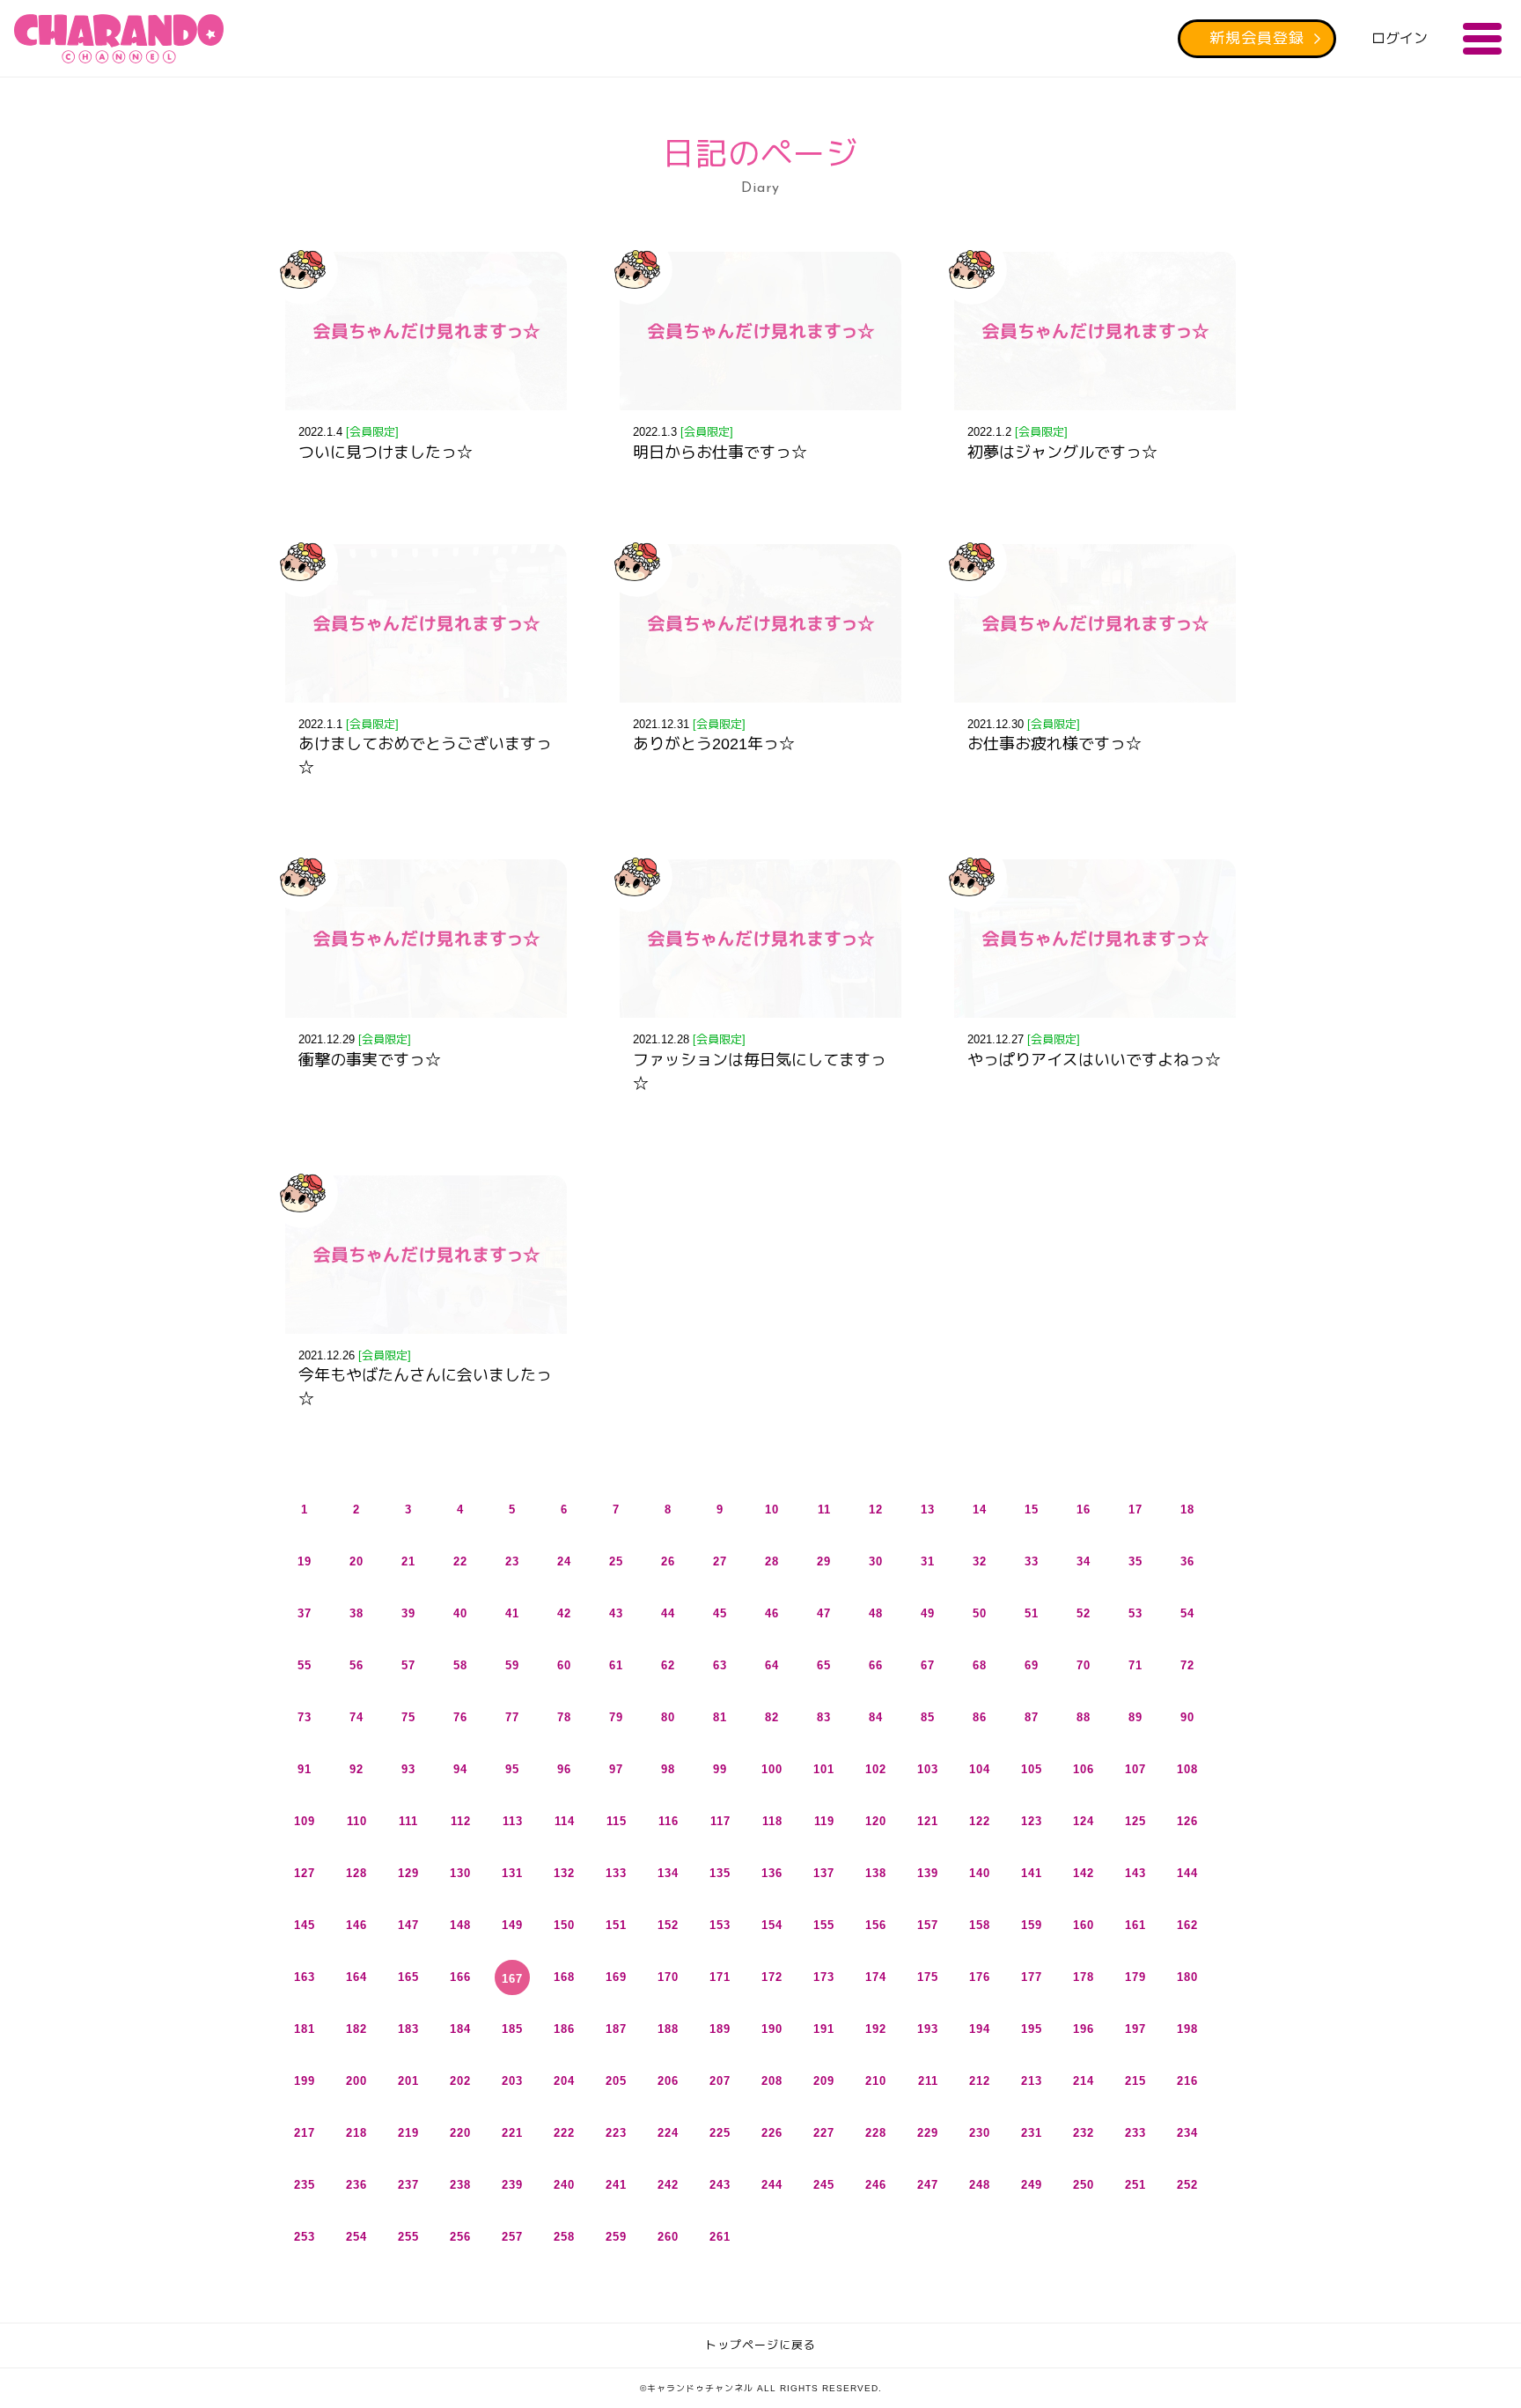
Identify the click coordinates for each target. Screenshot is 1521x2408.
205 (616, 2081)
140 (980, 1873)
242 (668, 2185)
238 (460, 2185)
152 (668, 1925)
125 (1135, 1821)
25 (616, 1561)
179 (1135, 1977)
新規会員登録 (1257, 38)
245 (824, 2185)
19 (305, 1561)
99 (720, 1769)
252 (1187, 2185)
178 (1084, 1977)
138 (876, 1873)
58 (460, 1665)
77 (512, 1717)
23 (512, 1561)
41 (512, 1613)
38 (356, 1613)
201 (408, 2081)
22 (460, 1561)
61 (616, 1665)
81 (720, 1717)
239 (512, 2185)
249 (1032, 2185)
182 (356, 2029)
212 (980, 2081)
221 (512, 2133)
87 (1032, 1717)
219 (408, 2133)
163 (305, 1977)
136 (772, 1873)
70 (1084, 1665)
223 (616, 2133)
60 (564, 1665)
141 (1032, 1873)
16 (1084, 1510)
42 (564, 1613)
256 (460, 2237)
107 (1135, 1769)
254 (356, 2237)
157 (928, 1925)
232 (1084, 2133)
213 (1032, 2081)
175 (928, 1977)
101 (824, 1769)
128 (356, 1873)
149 (512, 1925)
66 (876, 1665)
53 (1135, 1613)
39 (408, 1613)
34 (1084, 1561)
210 (876, 2081)
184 (460, 2029)
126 (1187, 1821)
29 (824, 1561)
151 (616, 1925)
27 (720, 1561)
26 (668, 1561)
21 (408, 1561)
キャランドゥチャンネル (119, 39)
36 (1187, 1561)
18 (1187, 1510)
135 (720, 1873)
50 (980, 1613)
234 (1187, 2133)
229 (928, 2133)
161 (1135, 1925)
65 (824, 1665)
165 (408, 1977)
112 (461, 1821)
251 (1135, 2185)
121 (928, 1821)
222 (564, 2133)
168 (564, 1977)
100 (772, 1769)
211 (928, 2081)
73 (305, 1717)
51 (1032, 1613)
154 (772, 1925)
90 (1187, 1717)
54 (1187, 1613)
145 (305, 1925)
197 (1135, 2029)
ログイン (1400, 38)
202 (460, 2081)
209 (824, 2081)
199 (305, 2081)
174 (876, 1977)
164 (356, 1977)
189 (720, 2029)
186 (564, 2029)
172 (772, 1977)
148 (460, 1925)
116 (669, 1821)
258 (564, 2237)
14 (980, 1510)
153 (720, 1925)
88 (1084, 1717)
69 (1032, 1665)
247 (928, 2185)
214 (1084, 2081)
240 (564, 2185)
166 (460, 1977)
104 (980, 1769)
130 (460, 1873)
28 (772, 1561)
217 (305, 2133)
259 (616, 2237)
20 (356, 1561)
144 (1187, 1873)
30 (876, 1561)
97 (616, 1769)
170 (668, 1977)
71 (1135, 1665)
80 (668, 1717)
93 (408, 1769)
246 (876, 2185)
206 (668, 2081)
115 (617, 1821)
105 (1032, 1769)
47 (824, 1613)
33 (1032, 1561)
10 (772, 1510)
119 (824, 1821)
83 (824, 1717)
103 (928, 1769)
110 (357, 1821)
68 (980, 1665)
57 (408, 1665)
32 (980, 1561)
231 (1032, 2133)
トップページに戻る (760, 2345)
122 (980, 1821)
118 (772, 1821)
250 (1084, 2185)
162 (1187, 1925)
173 (824, 1977)
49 (928, 1613)
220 (460, 2133)
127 (305, 1873)
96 (564, 1769)
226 (772, 2133)
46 (772, 1613)
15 (1032, 1510)
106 (1084, 1769)
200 (356, 2081)
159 (1032, 1925)
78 (564, 1717)
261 (720, 2237)
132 (564, 1873)
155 (824, 1925)
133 (616, 1873)
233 (1135, 2133)
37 (305, 1613)
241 (616, 2185)
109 (305, 1821)
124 (1084, 1821)
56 (356, 1665)
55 (305, 1665)
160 (1084, 1925)
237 (408, 2185)
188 (668, 2029)
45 (720, 1613)
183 (408, 2029)
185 (512, 2029)
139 (928, 1873)
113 (513, 1821)
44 (668, 1613)
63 (720, 1665)
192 (876, 2029)
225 (720, 2133)
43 (616, 1613)
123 (1032, 1821)
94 (460, 1769)
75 (408, 1717)
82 (772, 1717)
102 (876, 1769)
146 (356, 1925)
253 (305, 2237)
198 (1187, 2029)
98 (668, 1769)
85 (928, 1717)
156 (876, 1925)
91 (305, 1769)
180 (1187, 1977)
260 (668, 2237)
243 (720, 2185)
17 (1135, 1510)
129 (408, 1873)
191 (824, 2029)
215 (1135, 2081)
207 (720, 2081)
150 (564, 1925)
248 (980, 2185)
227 (824, 2133)
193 (928, 2029)
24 (564, 1561)
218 (356, 2133)
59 (512, 1665)
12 (876, 1510)
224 (668, 2133)
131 (512, 1873)
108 (1187, 1769)
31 (928, 1561)
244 (772, 2185)
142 (1084, 1873)
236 (356, 2185)
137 (824, 1873)
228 (876, 2133)
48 (876, 1613)
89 (1135, 1717)
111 (408, 1821)
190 (772, 2029)
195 (1032, 2029)
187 (616, 2029)
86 (980, 1717)
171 (720, 1977)
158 (980, 1925)
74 (356, 1717)
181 (305, 2029)
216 (1187, 2081)
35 (1135, 1561)
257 (512, 2237)
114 (565, 1821)
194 (980, 2029)
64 (772, 1665)
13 (928, 1510)
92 (356, 1769)
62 (668, 1665)
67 (928, 1665)
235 (305, 2185)
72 (1187, 1665)
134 (668, 1873)
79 (616, 1717)
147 (408, 1925)
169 (616, 1977)
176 (980, 1977)
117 (720, 1821)
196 (1084, 2029)
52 (1084, 1613)
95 (512, 1769)
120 (876, 1821)
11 (824, 1510)
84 (876, 1717)
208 (772, 2081)
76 (460, 1717)
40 (460, 1613)
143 (1135, 1873)
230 (980, 2133)
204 (564, 2081)
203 (512, 2081)
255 (408, 2237)
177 (1032, 1977)
